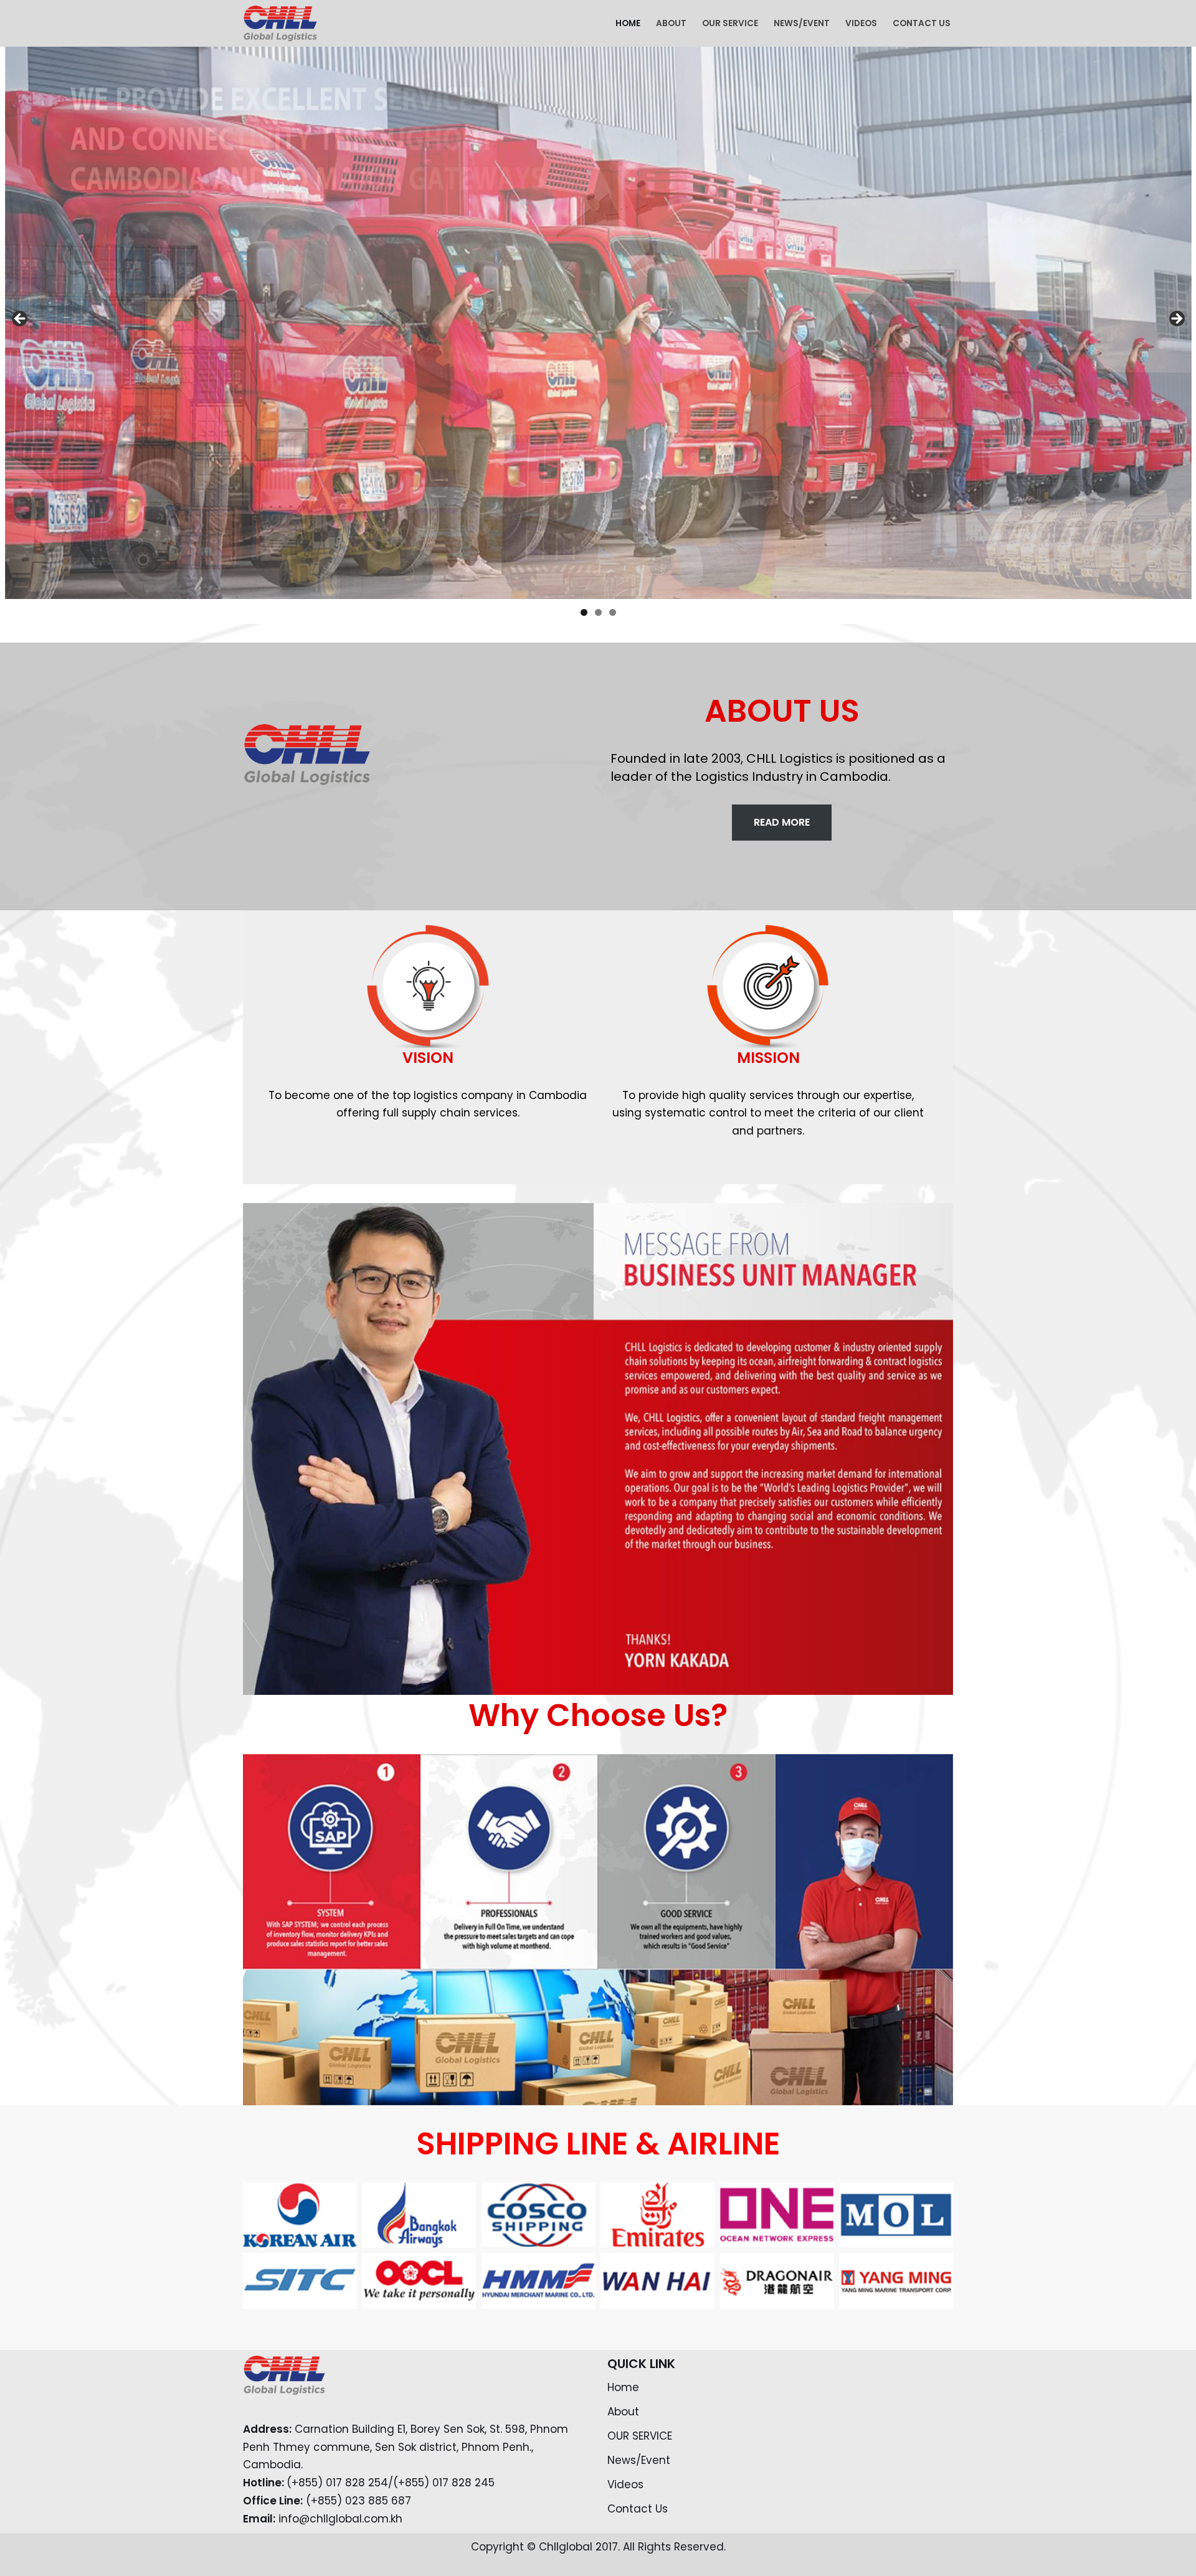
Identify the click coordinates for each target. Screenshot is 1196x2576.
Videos (861, 23)
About (671, 23)
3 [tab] (613, 612)
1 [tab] (584, 612)
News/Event (802, 23)
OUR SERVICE (730, 23)
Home (628, 23)
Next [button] (1176, 319)
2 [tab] (598, 612)
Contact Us (922, 23)
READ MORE (782, 822)
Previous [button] (21, 319)
